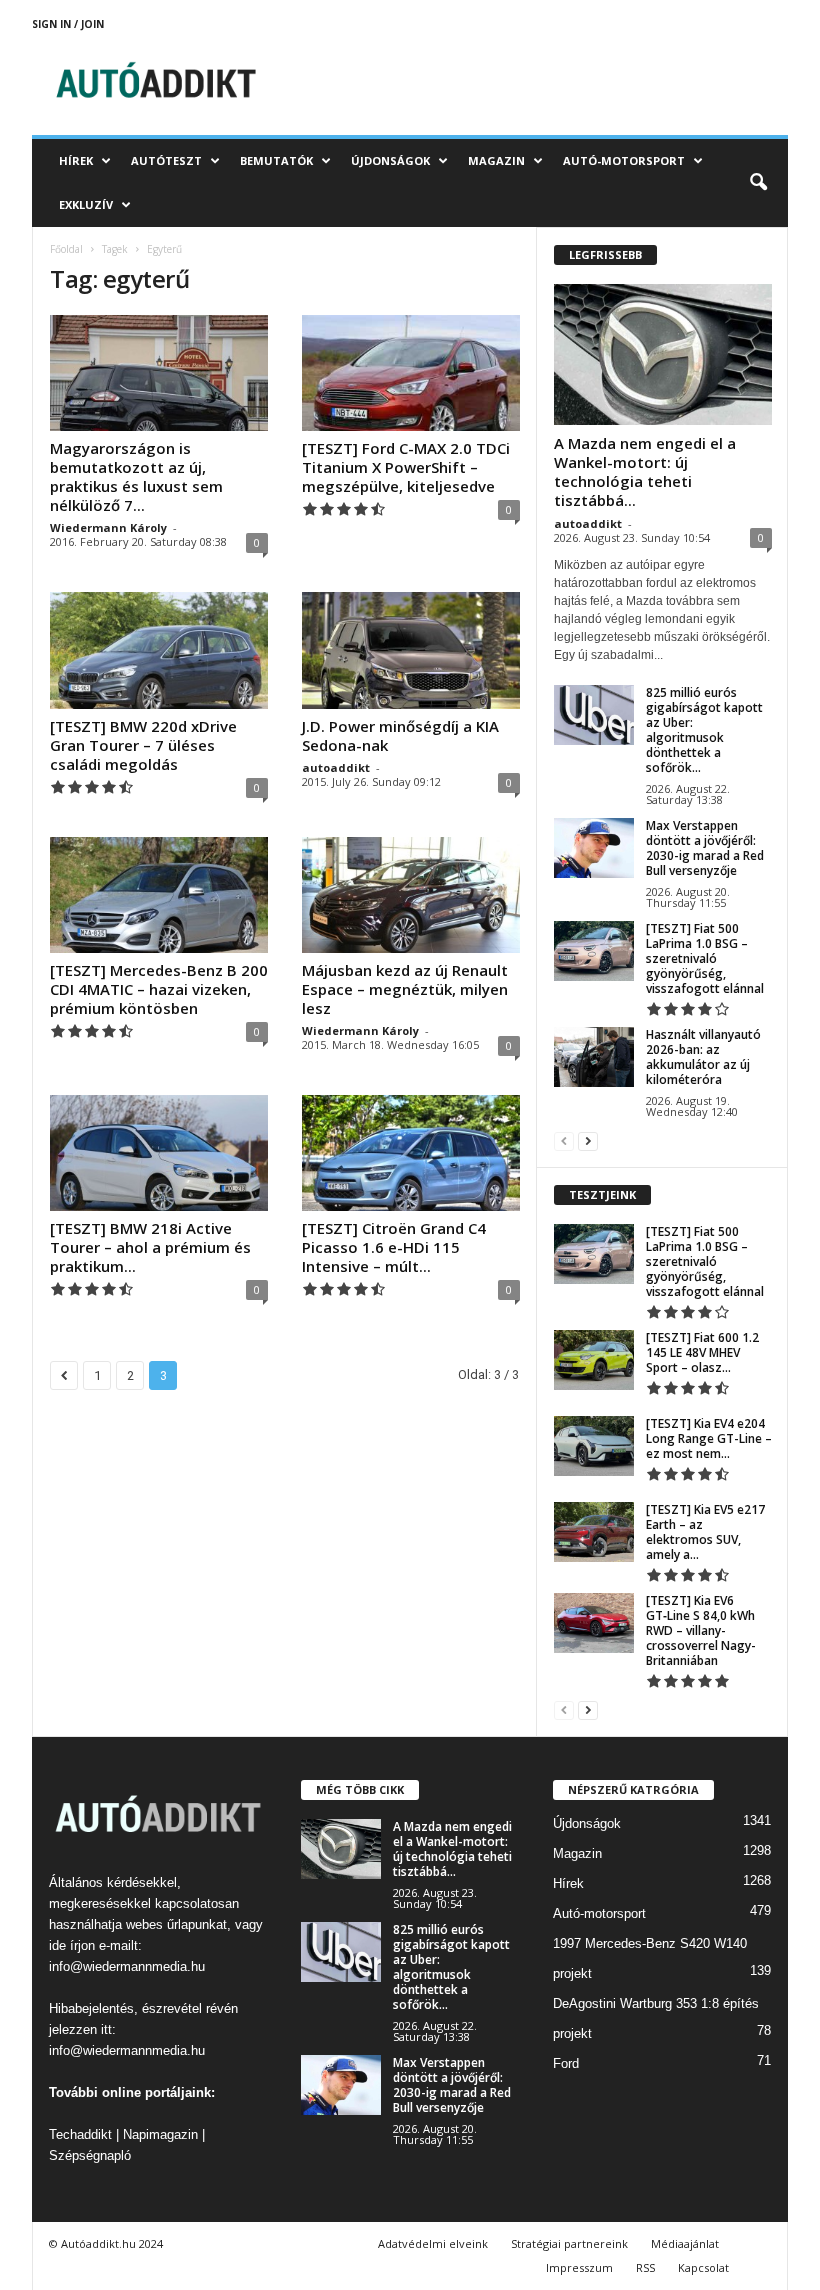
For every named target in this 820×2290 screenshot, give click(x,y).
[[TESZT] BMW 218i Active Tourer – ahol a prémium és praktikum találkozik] (159, 1153)
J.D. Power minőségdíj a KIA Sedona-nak (400, 735)
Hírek (76, 160)
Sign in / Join (68, 24)
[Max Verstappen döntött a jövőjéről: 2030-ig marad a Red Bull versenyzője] (594, 848)
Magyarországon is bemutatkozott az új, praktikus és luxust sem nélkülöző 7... (136, 476)
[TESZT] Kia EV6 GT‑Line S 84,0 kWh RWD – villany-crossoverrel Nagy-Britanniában (701, 1630)
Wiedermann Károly (108, 527)
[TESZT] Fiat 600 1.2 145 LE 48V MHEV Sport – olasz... (702, 1352)
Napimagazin (160, 2134)
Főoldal (66, 249)
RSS (645, 2267)
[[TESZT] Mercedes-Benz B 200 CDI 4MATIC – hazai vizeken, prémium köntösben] (159, 895)
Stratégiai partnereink (569, 2243)
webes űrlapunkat (176, 1924)
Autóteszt (166, 160)
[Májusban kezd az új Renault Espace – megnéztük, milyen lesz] (411, 895)
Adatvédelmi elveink (433, 2243)
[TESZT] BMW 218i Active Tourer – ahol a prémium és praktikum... (150, 1247)
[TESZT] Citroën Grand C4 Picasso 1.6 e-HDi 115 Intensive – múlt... (394, 1247)
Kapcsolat (703, 2267)
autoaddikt (336, 767)
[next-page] (588, 1140)
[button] (758, 183)
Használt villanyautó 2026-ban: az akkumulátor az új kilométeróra (703, 1057)
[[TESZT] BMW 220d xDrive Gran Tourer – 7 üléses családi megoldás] (159, 650)
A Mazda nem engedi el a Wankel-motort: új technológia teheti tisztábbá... (645, 471)
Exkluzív (86, 204)
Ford (566, 2063)
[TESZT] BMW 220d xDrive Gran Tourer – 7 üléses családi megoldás (143, 745)
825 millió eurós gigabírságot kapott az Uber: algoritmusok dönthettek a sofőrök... (704, 730)
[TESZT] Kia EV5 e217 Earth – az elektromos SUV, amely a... (705, 1532)
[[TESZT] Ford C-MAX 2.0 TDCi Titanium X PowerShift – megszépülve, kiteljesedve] (411, 373)
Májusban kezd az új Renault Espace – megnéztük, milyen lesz (405, 989)
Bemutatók (276, 160)
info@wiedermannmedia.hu (127, 1966)
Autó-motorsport (624, 160)
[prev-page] (564, 1140)
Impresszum (579, 2267)
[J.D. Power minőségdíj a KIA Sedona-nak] (411, 650)
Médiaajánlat (685, 2243)
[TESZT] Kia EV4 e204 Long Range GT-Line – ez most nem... (709, 1438)
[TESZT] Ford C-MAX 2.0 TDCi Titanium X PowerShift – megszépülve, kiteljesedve (406, 467)
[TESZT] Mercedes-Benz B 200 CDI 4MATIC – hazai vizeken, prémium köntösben (159, 989)
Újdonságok (390, 160)
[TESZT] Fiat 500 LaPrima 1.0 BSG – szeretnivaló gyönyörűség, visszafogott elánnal (705, 958)
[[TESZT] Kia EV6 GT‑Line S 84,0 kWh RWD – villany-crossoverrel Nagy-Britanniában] (594, 1623)
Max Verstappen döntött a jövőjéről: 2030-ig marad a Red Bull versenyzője (705, 848)
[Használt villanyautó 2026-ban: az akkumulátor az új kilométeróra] (594, 1057)
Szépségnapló (90, 2155)
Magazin (496, 160)
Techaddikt (80, 2134)
